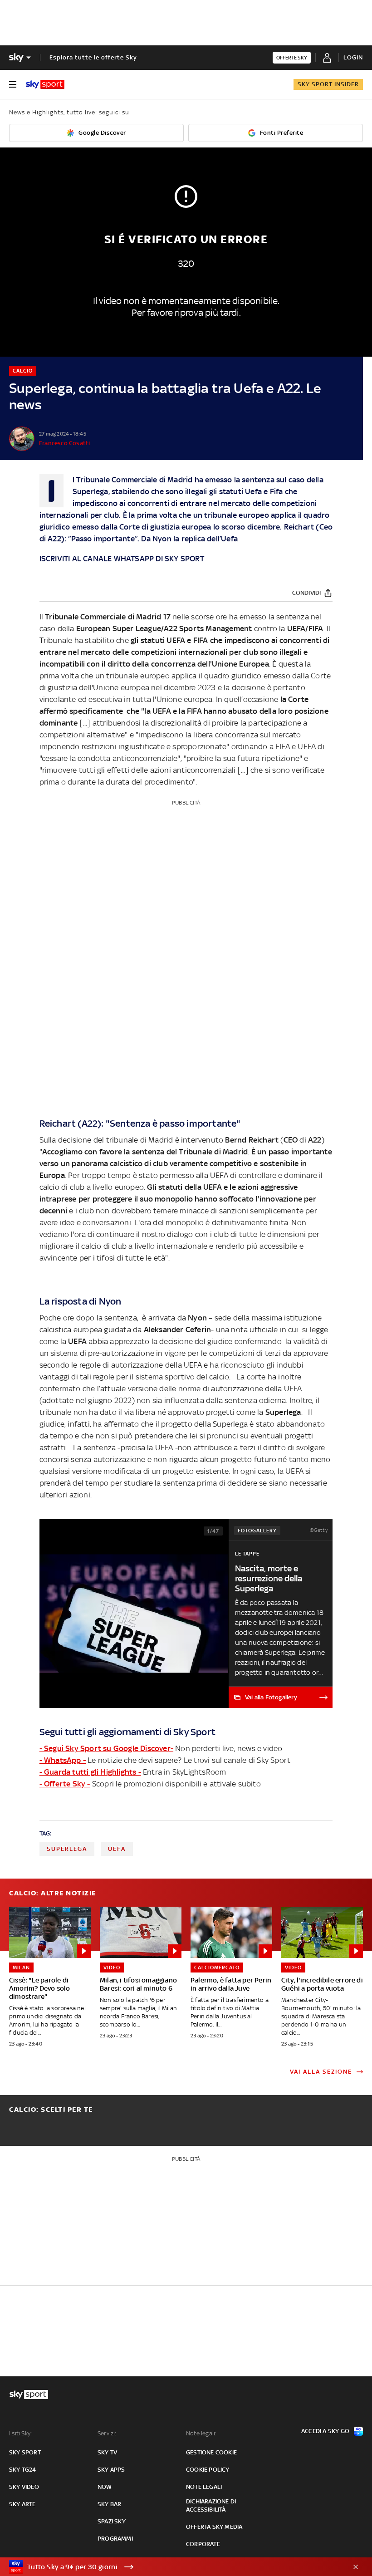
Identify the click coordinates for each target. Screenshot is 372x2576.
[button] (172, 2567)
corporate (203, 2544)
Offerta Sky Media (214, 2527)
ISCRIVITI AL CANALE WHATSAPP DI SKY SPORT (122, 559)
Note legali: (201, 2433)
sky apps (111, 2470)
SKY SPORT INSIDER (328, 84)
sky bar (109, 2504)
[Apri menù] (13, 84)
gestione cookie (211, 2452)
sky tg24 (23, 2470)
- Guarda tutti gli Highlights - (90, 1772)
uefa (117, 1849)
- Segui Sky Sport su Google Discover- (106, 1748)
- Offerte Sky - (65, 1784)
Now (105, 2487)
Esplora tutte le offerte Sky (93, 57)
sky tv (107, 2452)
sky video (24, 2487)
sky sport (25, 2452)
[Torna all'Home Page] (45, 84)
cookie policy (208, 2470)
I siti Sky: (20, 2433)
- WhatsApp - (63, 1760)
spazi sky (112, 2521)
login (353, 57)
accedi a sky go (325, 2431)
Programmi (115, 2539)
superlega (67, 1849)
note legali (204, 2487)
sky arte (22, 2504)
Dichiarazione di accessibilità (211, 2505)
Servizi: (107, 2433)
